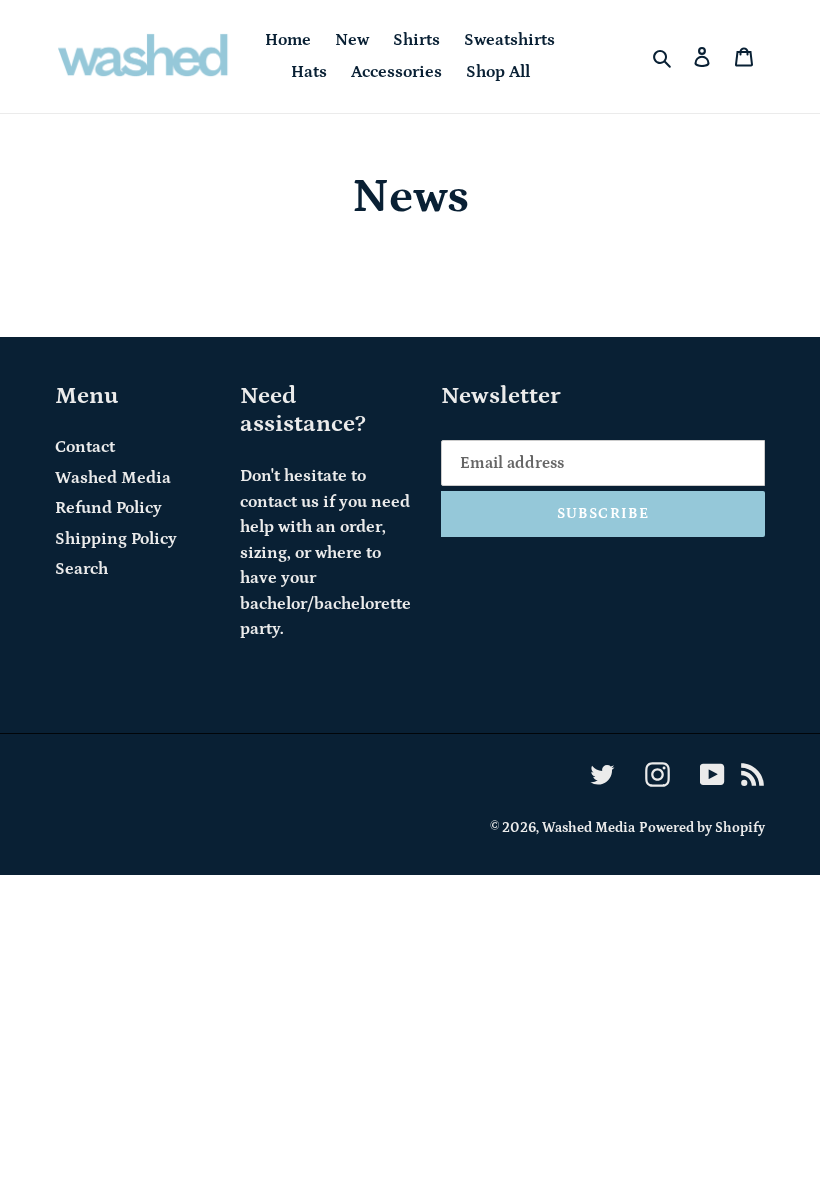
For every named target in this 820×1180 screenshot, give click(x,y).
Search (81, 569)
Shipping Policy (116, 539)
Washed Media (113, 478)
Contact (85, 447)
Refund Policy (108, 508)
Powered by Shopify (702, 828)
